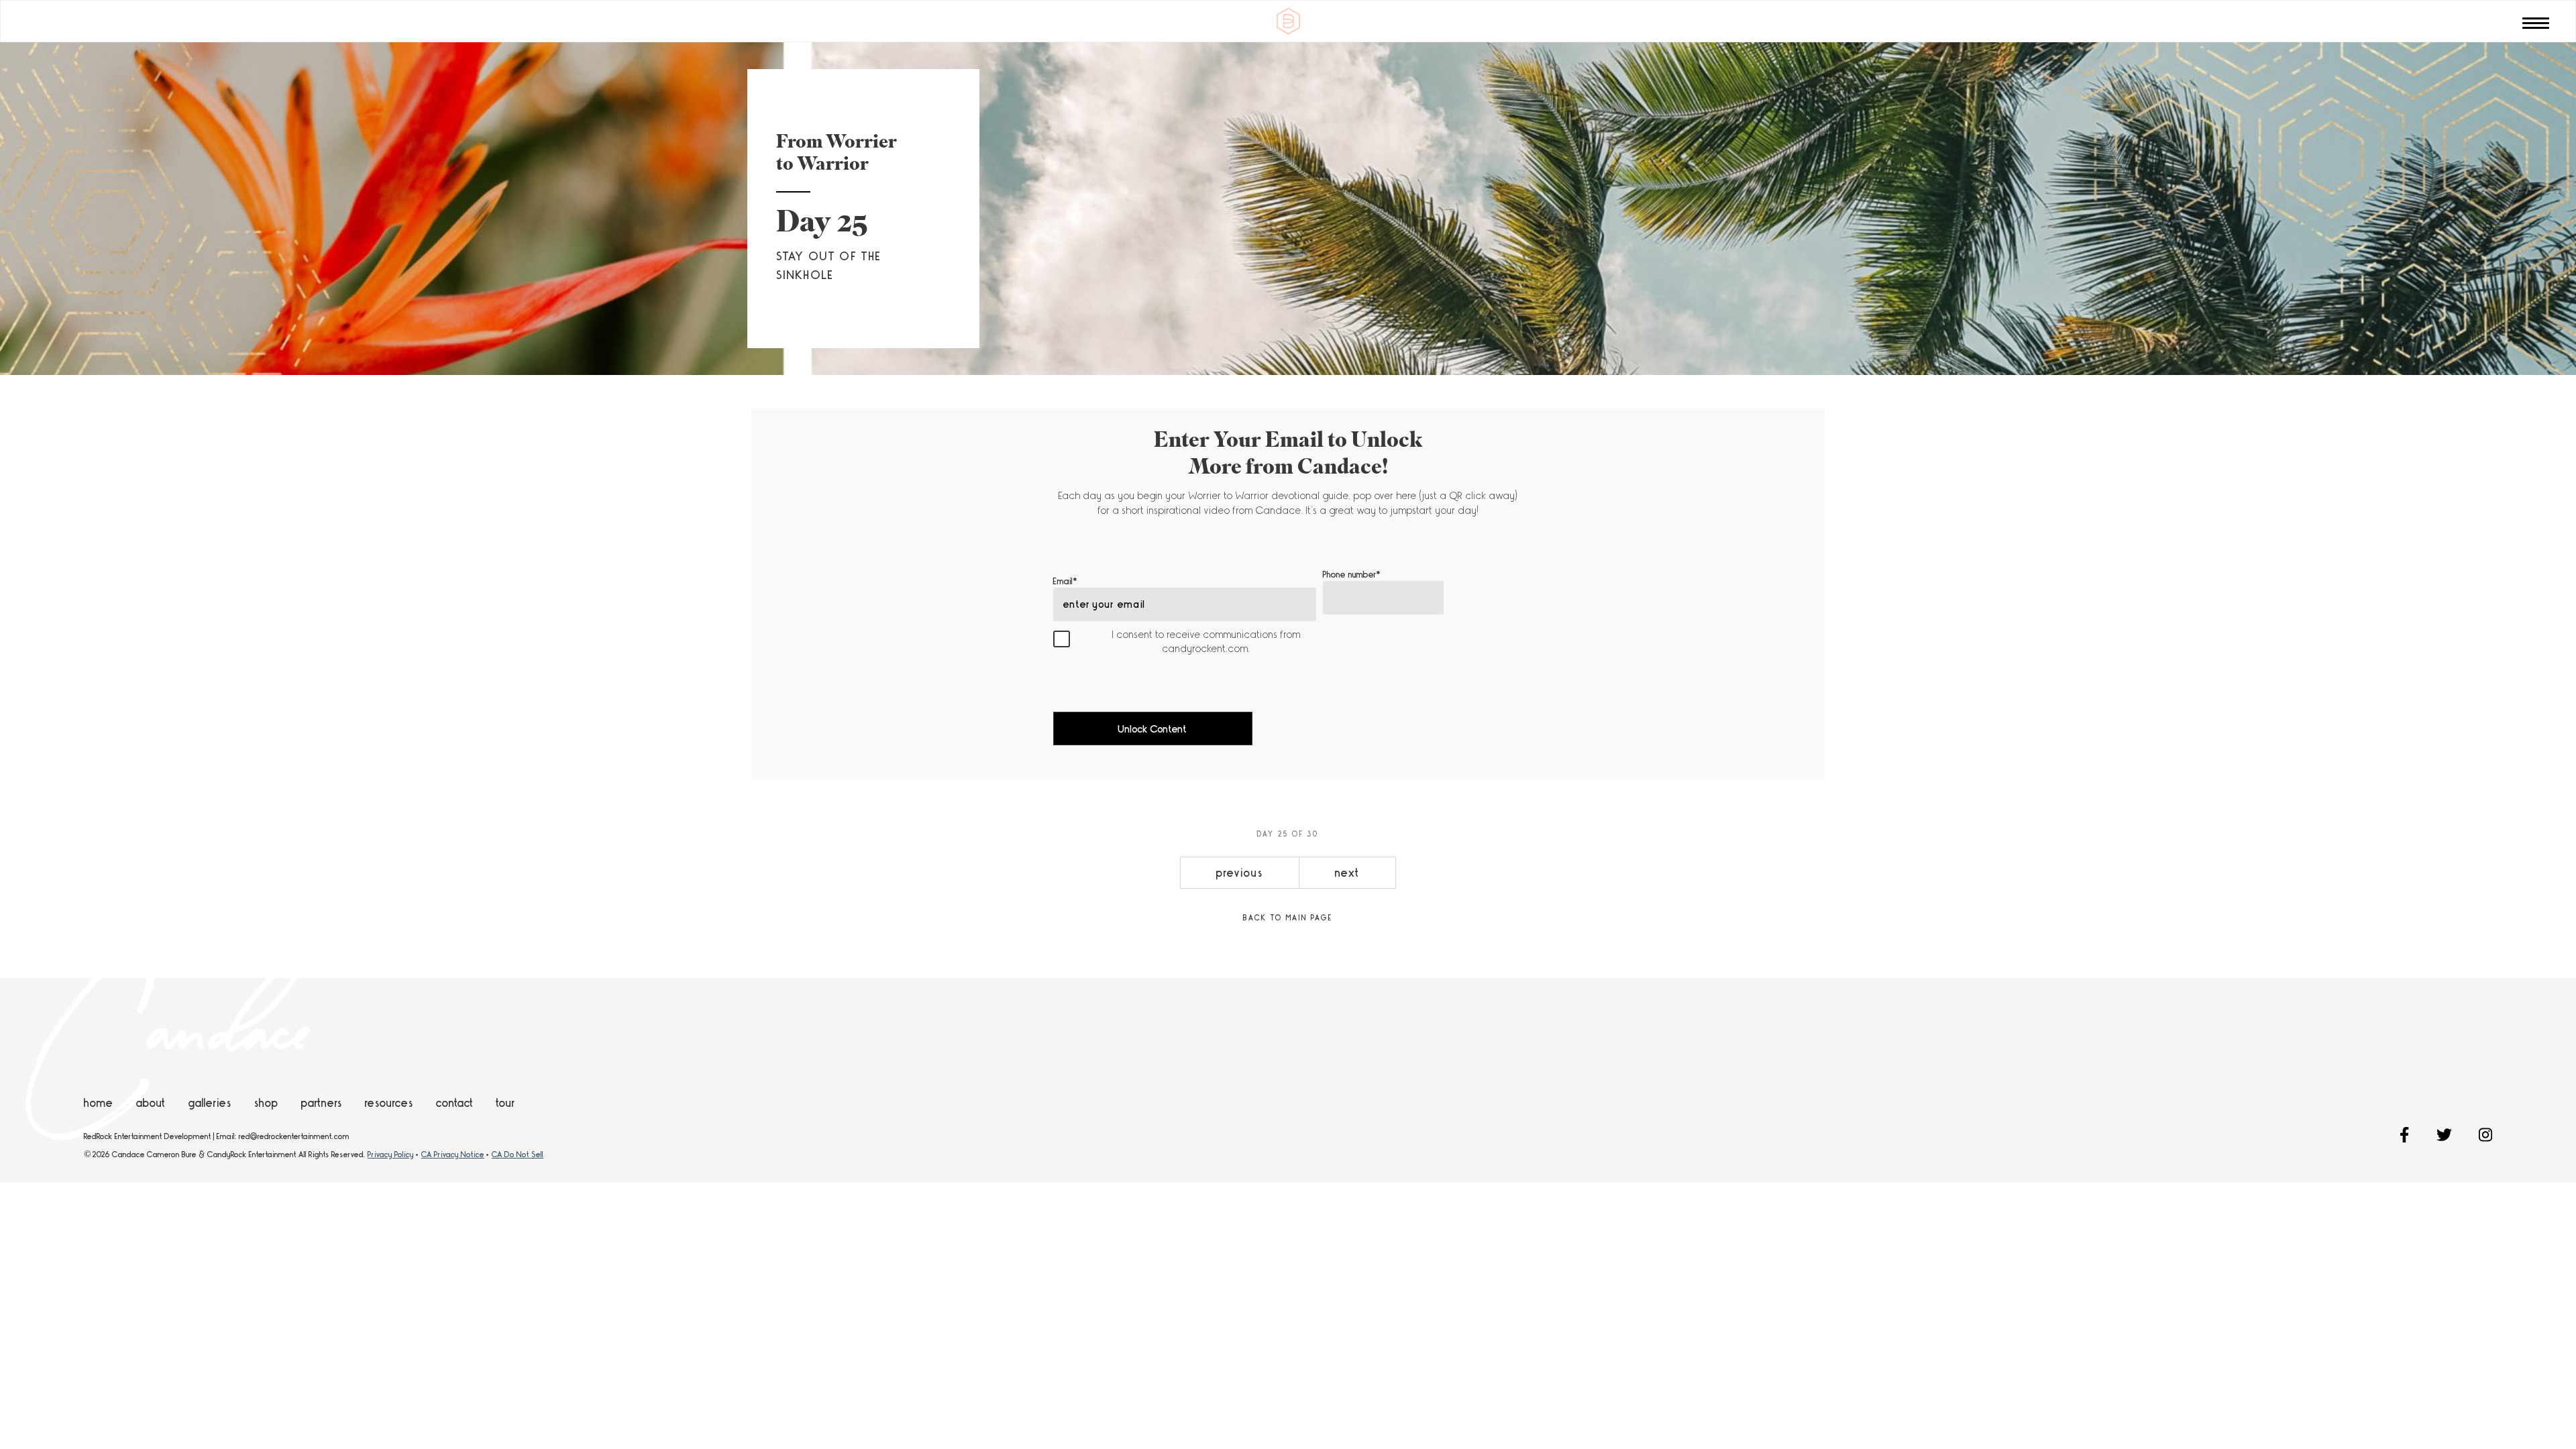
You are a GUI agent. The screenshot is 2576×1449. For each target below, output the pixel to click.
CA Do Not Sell (518, 1155)
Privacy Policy (391, 1155)
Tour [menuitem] (506, 1103)
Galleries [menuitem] (210, 1103)
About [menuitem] (151, 1103)
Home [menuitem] (99, 1103)
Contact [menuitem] (455, 1103)
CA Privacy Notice (453, 1155)
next (1347, 873)
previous (1239, 873)
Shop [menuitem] (266, 1103)
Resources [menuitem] (389, 1103)
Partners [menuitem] (322, 1103)
